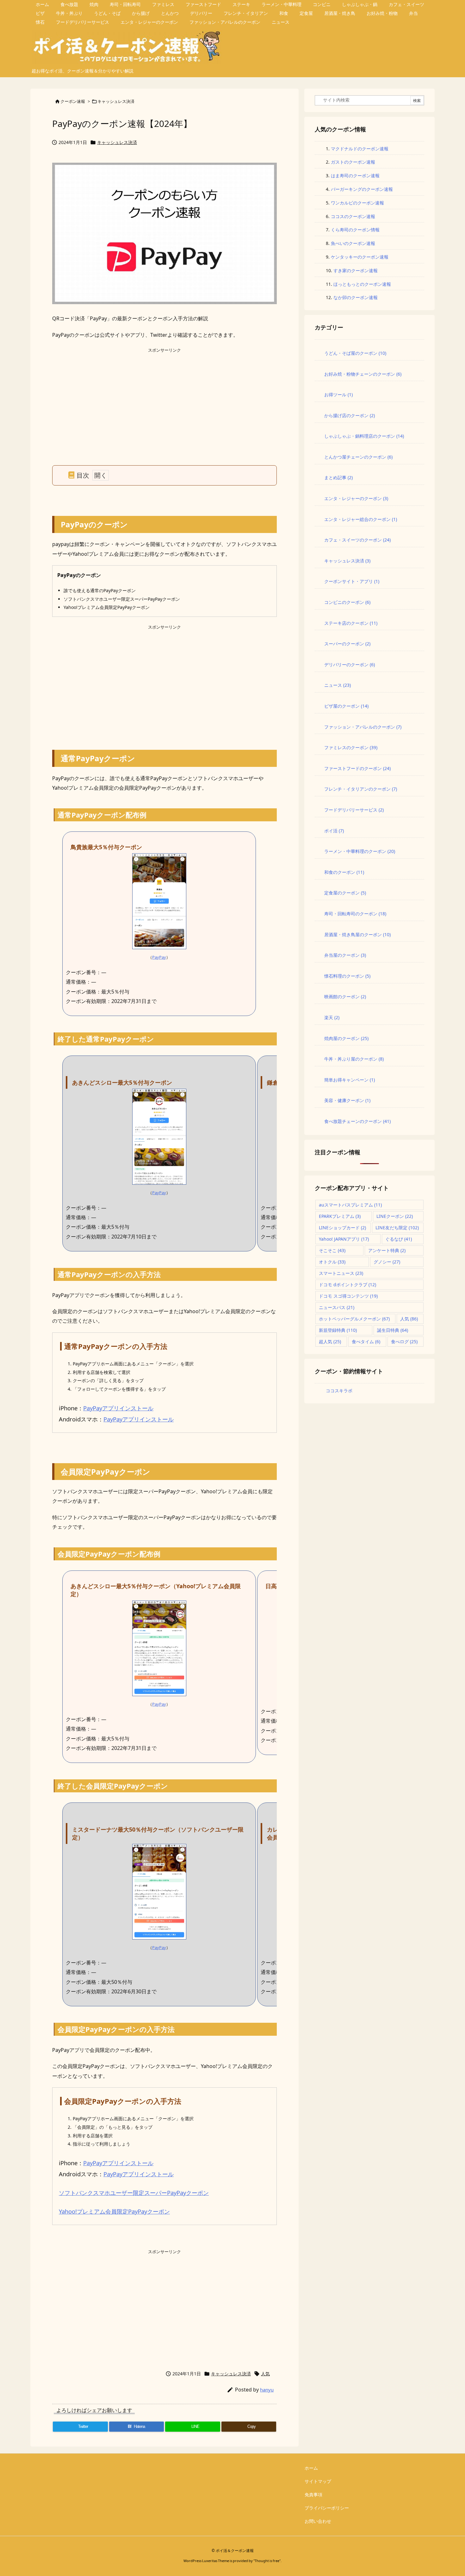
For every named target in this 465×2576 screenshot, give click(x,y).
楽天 (332, 1017)
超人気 (330, 1341)
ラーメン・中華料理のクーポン (360, 851)
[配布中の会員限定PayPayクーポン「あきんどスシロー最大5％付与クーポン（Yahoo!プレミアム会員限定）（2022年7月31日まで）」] (159, 1648)
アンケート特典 (387, 1250)
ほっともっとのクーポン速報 (362, 284)
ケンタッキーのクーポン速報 (360, 257)
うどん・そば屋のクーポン (355, 353)
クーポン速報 (73, 101)
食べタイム (366, 1341)
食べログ (404, 1341)
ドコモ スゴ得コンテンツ (348, 1296)
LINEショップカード (342, 1228)
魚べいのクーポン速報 (353, 243)
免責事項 (313, 2495)
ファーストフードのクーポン (357, 768)
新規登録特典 (338, 1330)
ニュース (338, 685)
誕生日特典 (393, 1330)
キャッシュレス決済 (116, 101)
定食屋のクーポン (345, 893)
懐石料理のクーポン (347, 976)
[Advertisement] (164, 398)
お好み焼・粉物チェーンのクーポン (363, 374)
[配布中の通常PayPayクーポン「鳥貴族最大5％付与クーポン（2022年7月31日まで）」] (159, 901)
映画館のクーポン (345, 997)
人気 (265, 2374)
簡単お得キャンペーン (350, 1080)
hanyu (267, 2390)
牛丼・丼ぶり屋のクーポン (354, 1059)
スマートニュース (341, 1273)
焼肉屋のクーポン (346, 1038)
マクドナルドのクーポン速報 (360, 149)
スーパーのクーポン (347, 644)
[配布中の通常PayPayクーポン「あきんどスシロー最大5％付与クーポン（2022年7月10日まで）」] (159, 1136)
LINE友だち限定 (397, 1228)
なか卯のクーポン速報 (356, 297)
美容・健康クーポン (347, 1100)
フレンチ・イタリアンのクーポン (361, 789)
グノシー (387, 1262)
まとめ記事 (338, 477)
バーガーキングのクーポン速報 (362, 189)
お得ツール (338, 395)
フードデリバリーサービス (354, 810)
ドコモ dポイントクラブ (347, 1285)
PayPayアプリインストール (118, 1408)
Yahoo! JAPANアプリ (344, 1239)
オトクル (332, 1262)
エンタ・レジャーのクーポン (356, 498)
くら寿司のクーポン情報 (355, 230)
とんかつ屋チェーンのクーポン (358, 457)
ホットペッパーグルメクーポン (354, 1319)
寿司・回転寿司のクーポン (355, 914)
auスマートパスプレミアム (350, 1205)
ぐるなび (399, 1239)
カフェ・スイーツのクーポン (357, 540)
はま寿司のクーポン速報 (355, 175)
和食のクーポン (344, 872)
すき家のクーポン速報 (356, 270)
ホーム (311, 2468)
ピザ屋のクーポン (346, 706)
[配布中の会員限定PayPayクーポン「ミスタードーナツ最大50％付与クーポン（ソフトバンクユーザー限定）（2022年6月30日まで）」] (159, 1891)
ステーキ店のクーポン (351, 623)
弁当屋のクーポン (345, 955)
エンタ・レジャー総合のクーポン (361, 519)
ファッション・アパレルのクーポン (363, 727)
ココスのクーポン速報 (353, 216)
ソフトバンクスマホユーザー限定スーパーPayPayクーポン (134, 2193)
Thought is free (267, 2561)
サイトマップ (318, 2481)
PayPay (159, 957)
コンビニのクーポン (347, 602)
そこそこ (332, 1250)
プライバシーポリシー (327, 2508)
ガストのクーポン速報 (353, 162)
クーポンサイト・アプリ (352, 581)
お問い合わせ (318, 2521)
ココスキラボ (339, 1391)
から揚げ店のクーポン (350, 415)
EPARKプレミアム (340, 1216)
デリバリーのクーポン (350, 664)
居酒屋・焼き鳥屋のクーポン (357, 934)
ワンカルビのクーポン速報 (357, 203)
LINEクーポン (395, 1216)
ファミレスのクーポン (351, 747)
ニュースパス (337, 1307)
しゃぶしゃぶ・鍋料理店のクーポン (364, 436)
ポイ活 (334, 831)
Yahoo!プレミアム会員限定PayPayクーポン (114, 2211)
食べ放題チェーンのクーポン (357, 1121)
